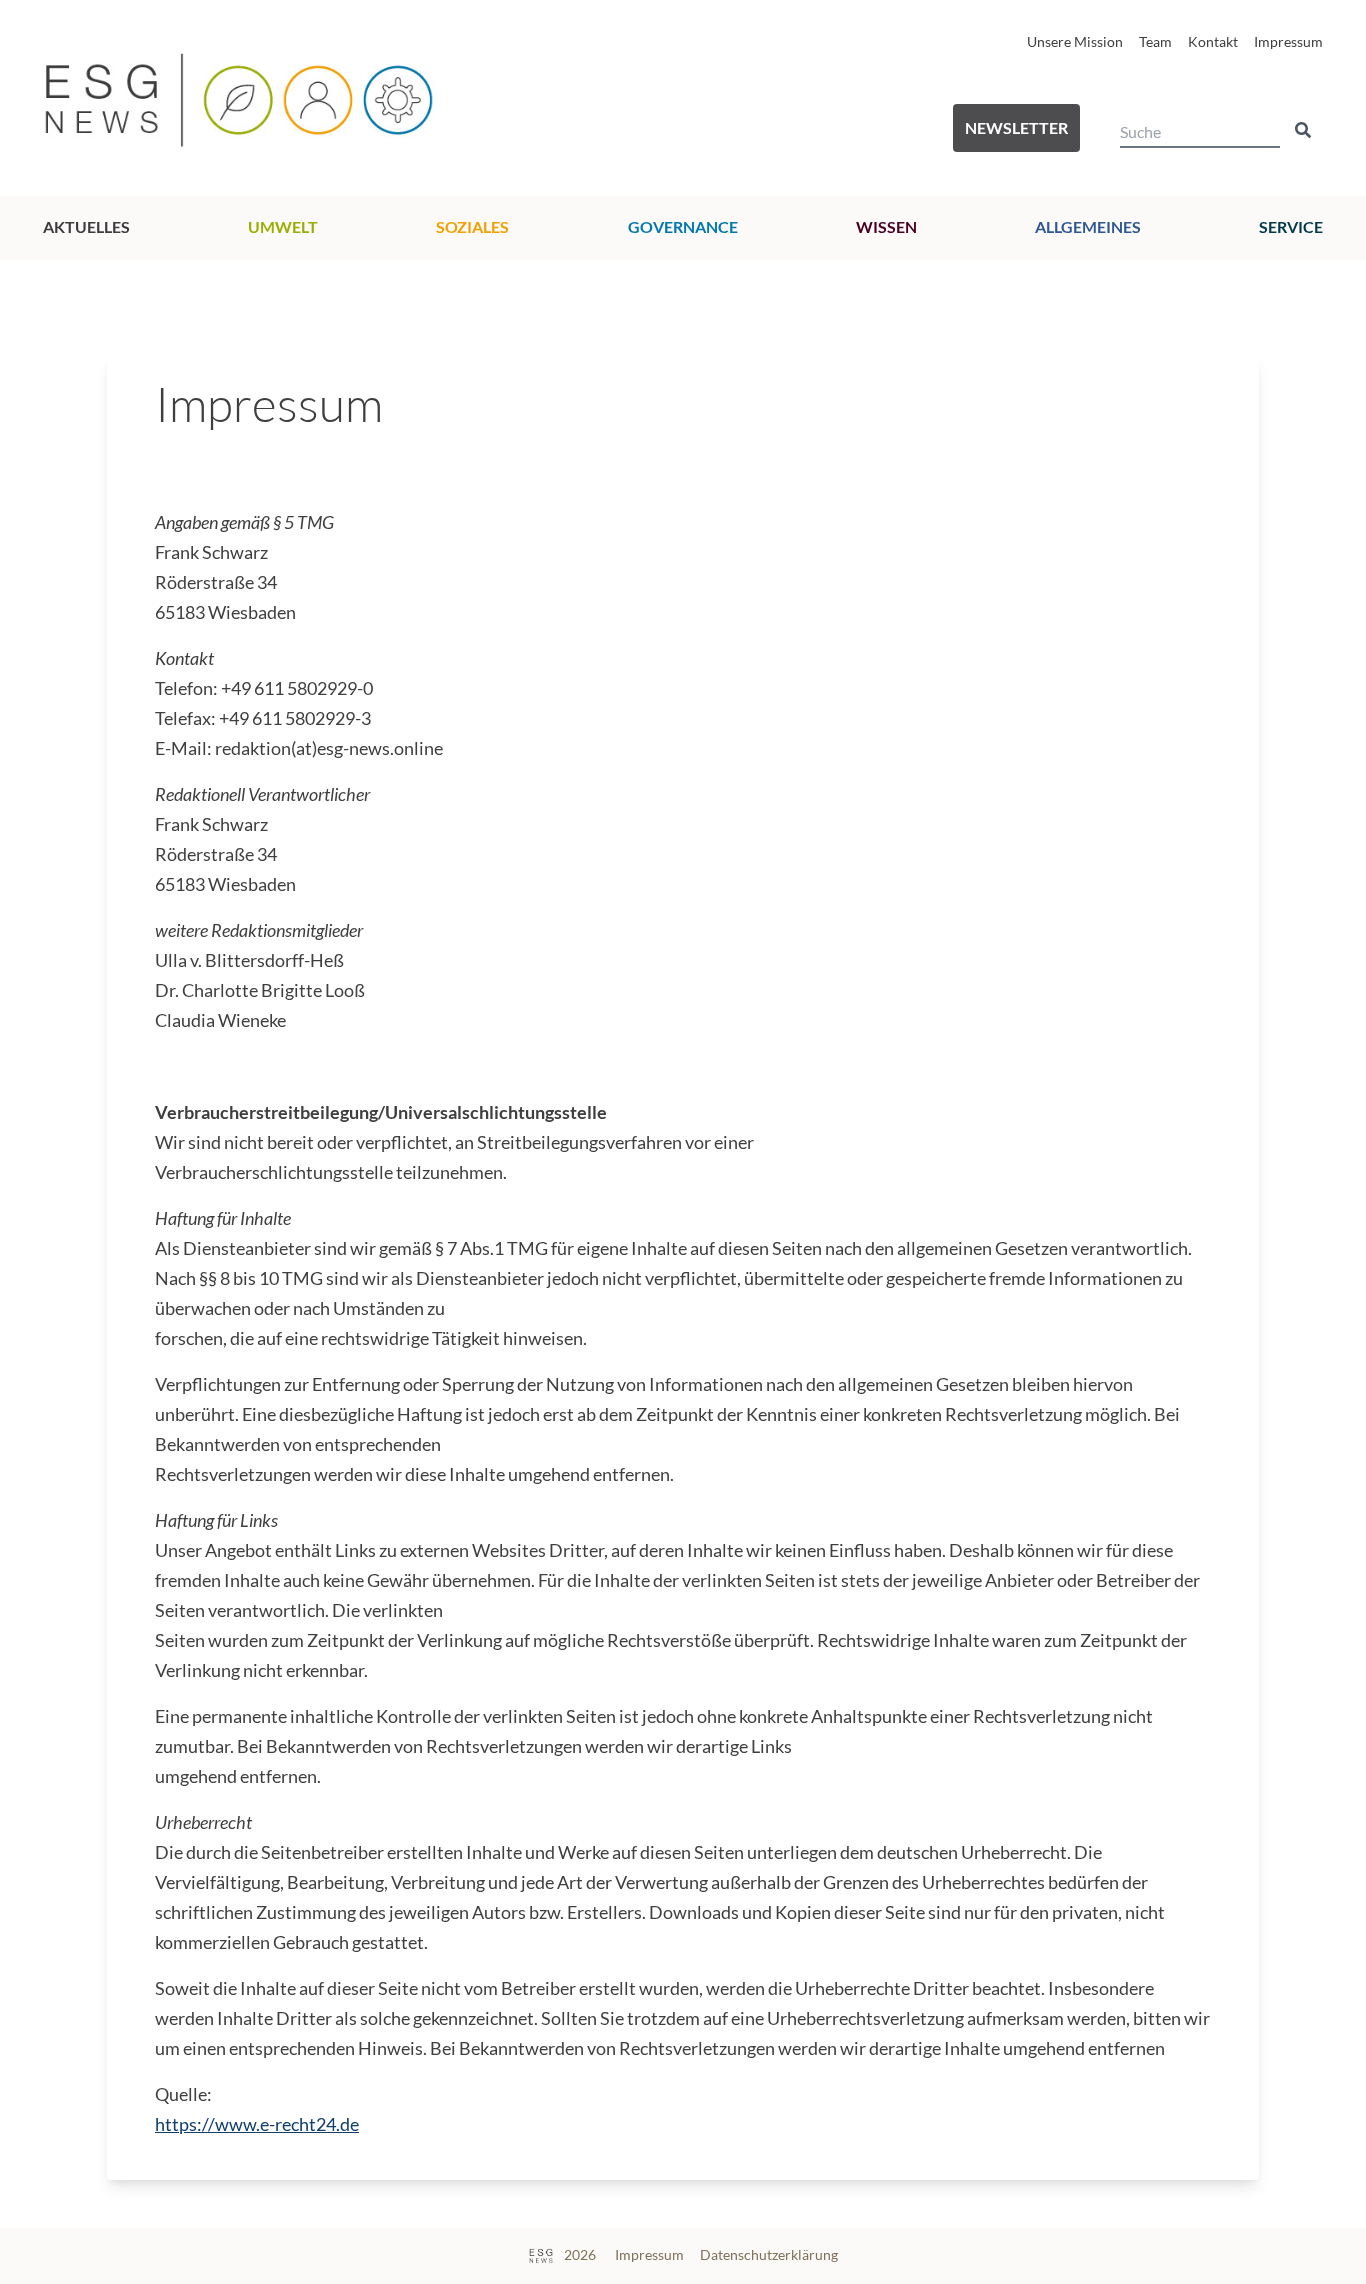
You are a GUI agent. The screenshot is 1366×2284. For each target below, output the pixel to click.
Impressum (1288, 41)
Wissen (886, 226)
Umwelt (283, 226)
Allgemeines (1088, 226)
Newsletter (1016, 127)
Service (1291, 226)
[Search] (1303, 130)
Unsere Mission (1075, 41)
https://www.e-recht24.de (257, 2124)
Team (1155, 41)
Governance (683, 226)
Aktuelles (86, 226)
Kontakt (1213, 41)
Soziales (472, 226)
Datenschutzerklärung (769, 2254)
